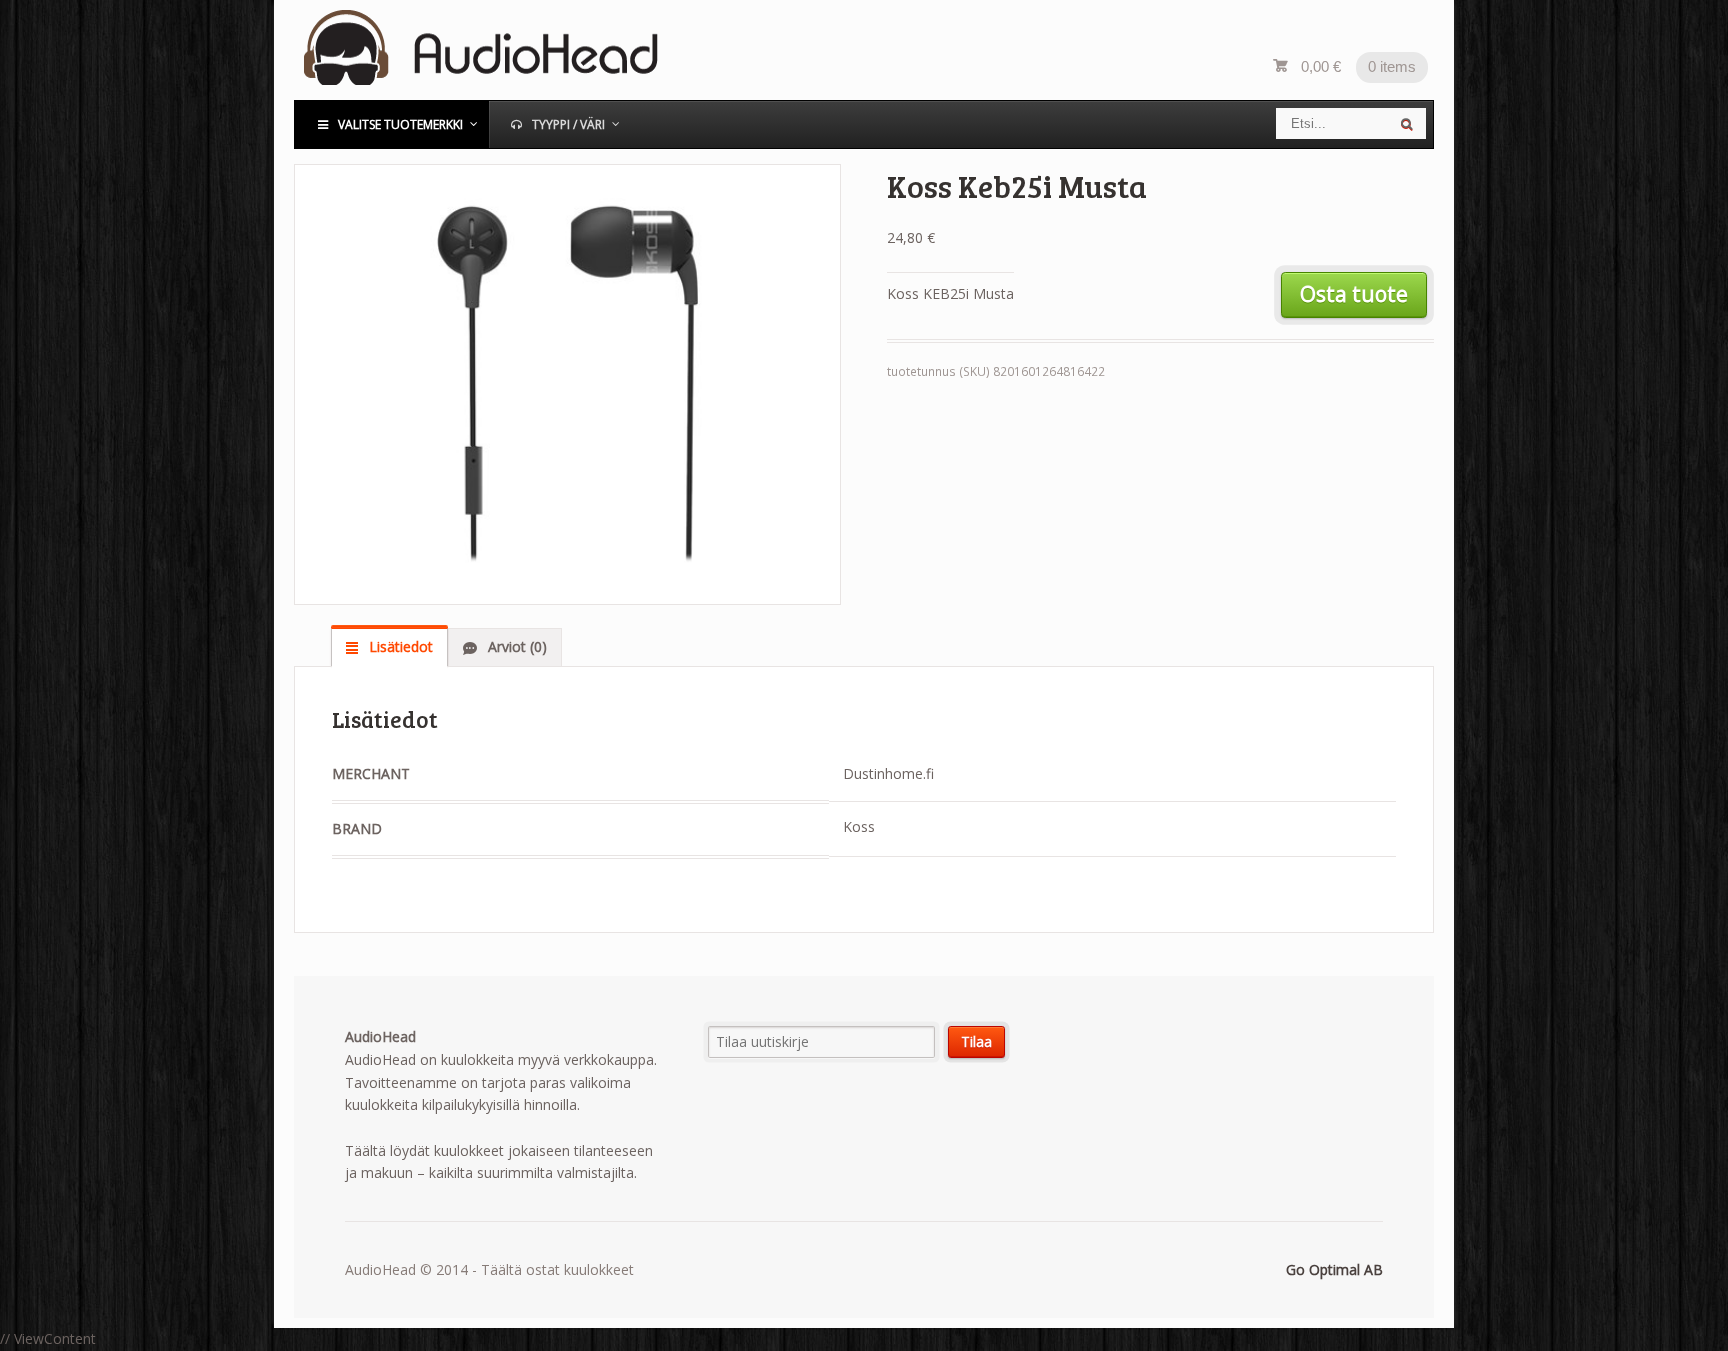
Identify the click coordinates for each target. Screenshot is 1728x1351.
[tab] (389, 647)
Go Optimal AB (1334, 1269)
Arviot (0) (515, 646)
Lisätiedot (399, 646)
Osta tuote (1354, 294)
